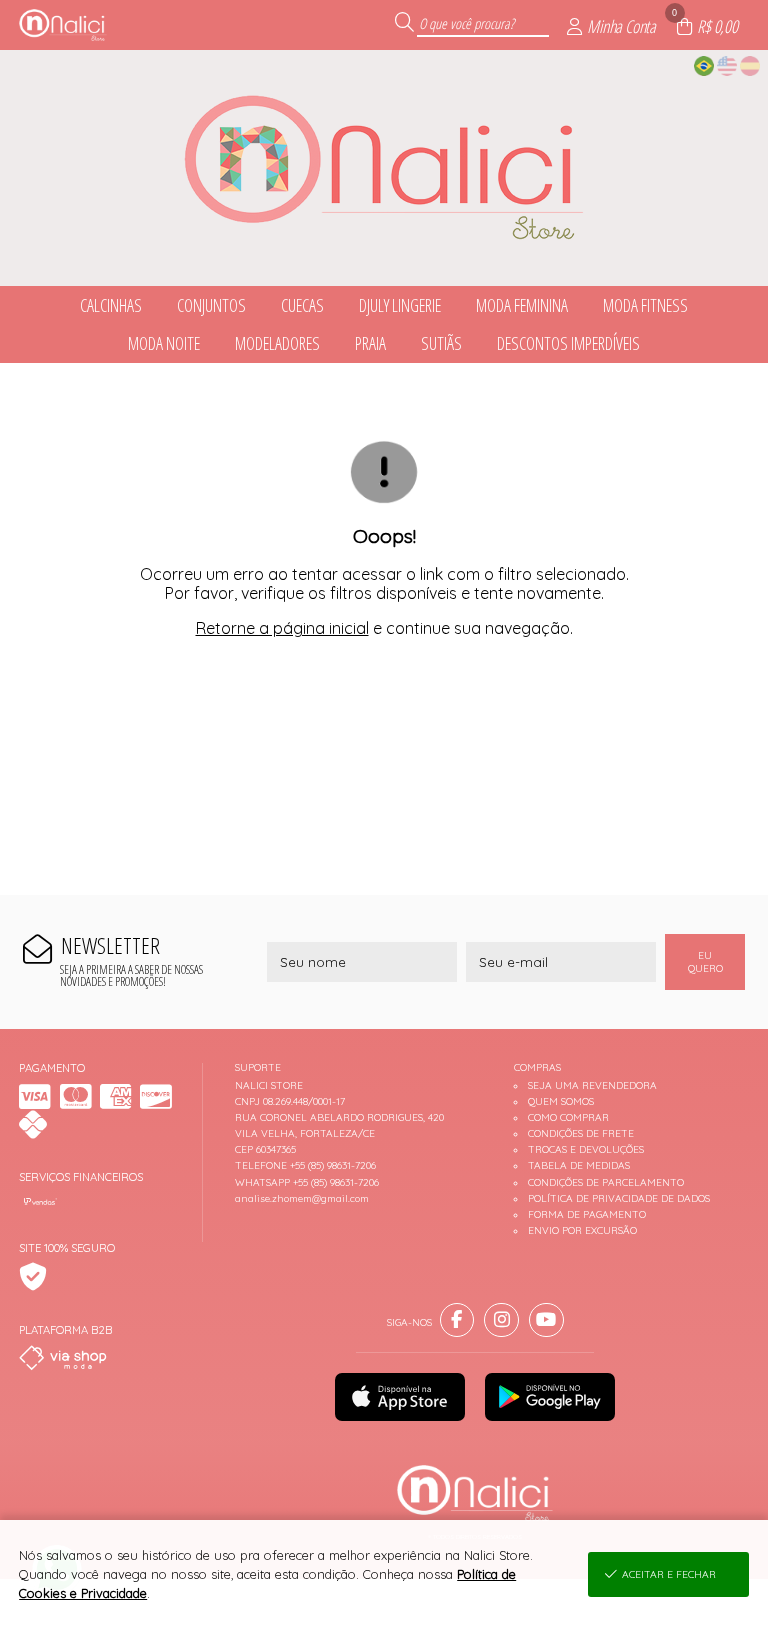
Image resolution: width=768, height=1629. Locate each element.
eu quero (705, 962)
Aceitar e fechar (669, 1574)
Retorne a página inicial (282, 628)
